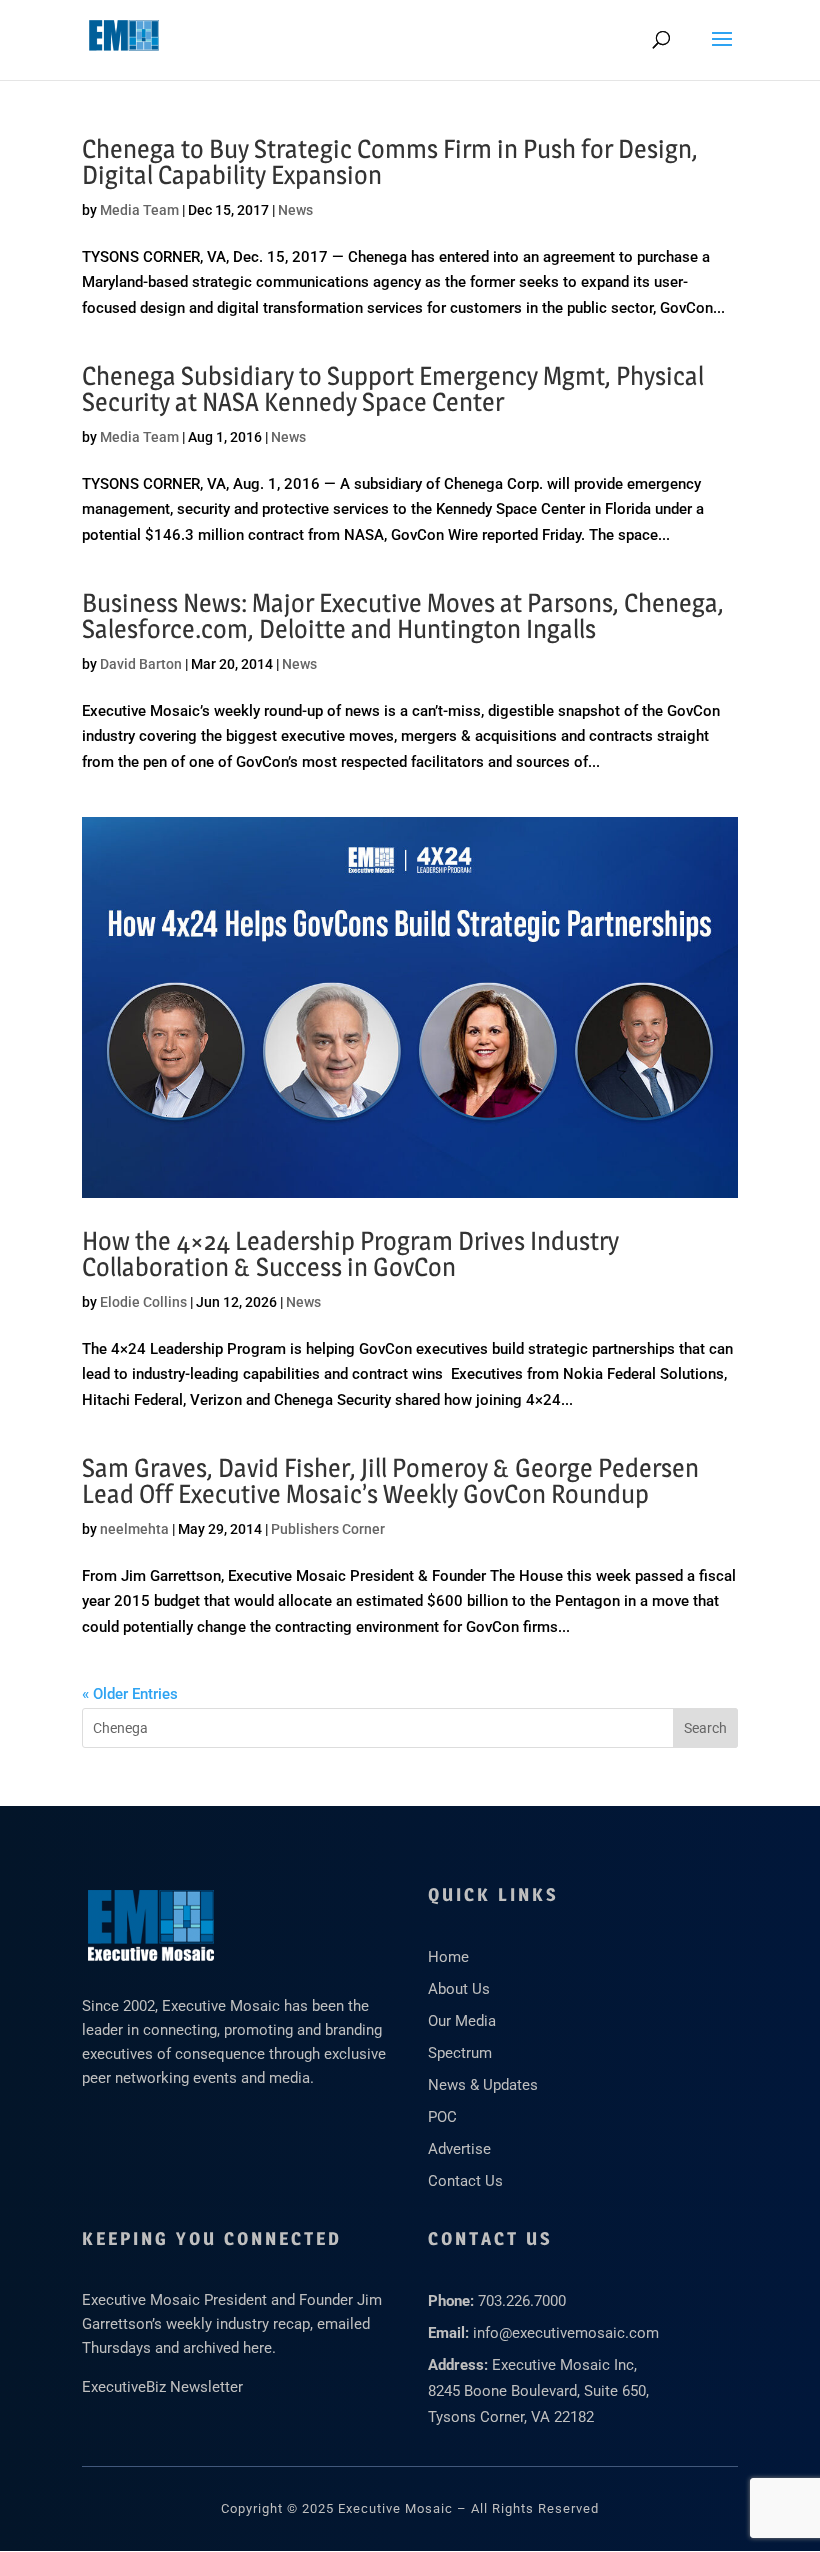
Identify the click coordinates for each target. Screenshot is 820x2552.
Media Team (139, 210)
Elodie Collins (143, 1302)
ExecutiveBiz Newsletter (162, 2387)
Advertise (459, 2149)
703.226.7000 (522, 2301)
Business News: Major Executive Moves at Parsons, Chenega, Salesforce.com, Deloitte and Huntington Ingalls (403, 615)
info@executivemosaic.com (566, 2333)
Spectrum (460, 2053)
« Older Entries (130, 1694)
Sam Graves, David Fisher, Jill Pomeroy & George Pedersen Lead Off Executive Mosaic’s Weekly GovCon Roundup (390, 1480)
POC (442, 2117)
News (295, 210)
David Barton (141, 664)
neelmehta (134, 1529)
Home (448, 1957)
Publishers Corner (328, 1529)
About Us (459, 1989)
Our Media (462, 2021)
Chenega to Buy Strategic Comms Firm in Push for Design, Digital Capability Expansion (390, 161)
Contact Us (465, 2181)
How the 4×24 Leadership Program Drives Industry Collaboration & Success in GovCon (350, 1253)
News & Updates (483, 2085)
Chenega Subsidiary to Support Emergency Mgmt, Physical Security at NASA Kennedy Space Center (393, 388)
